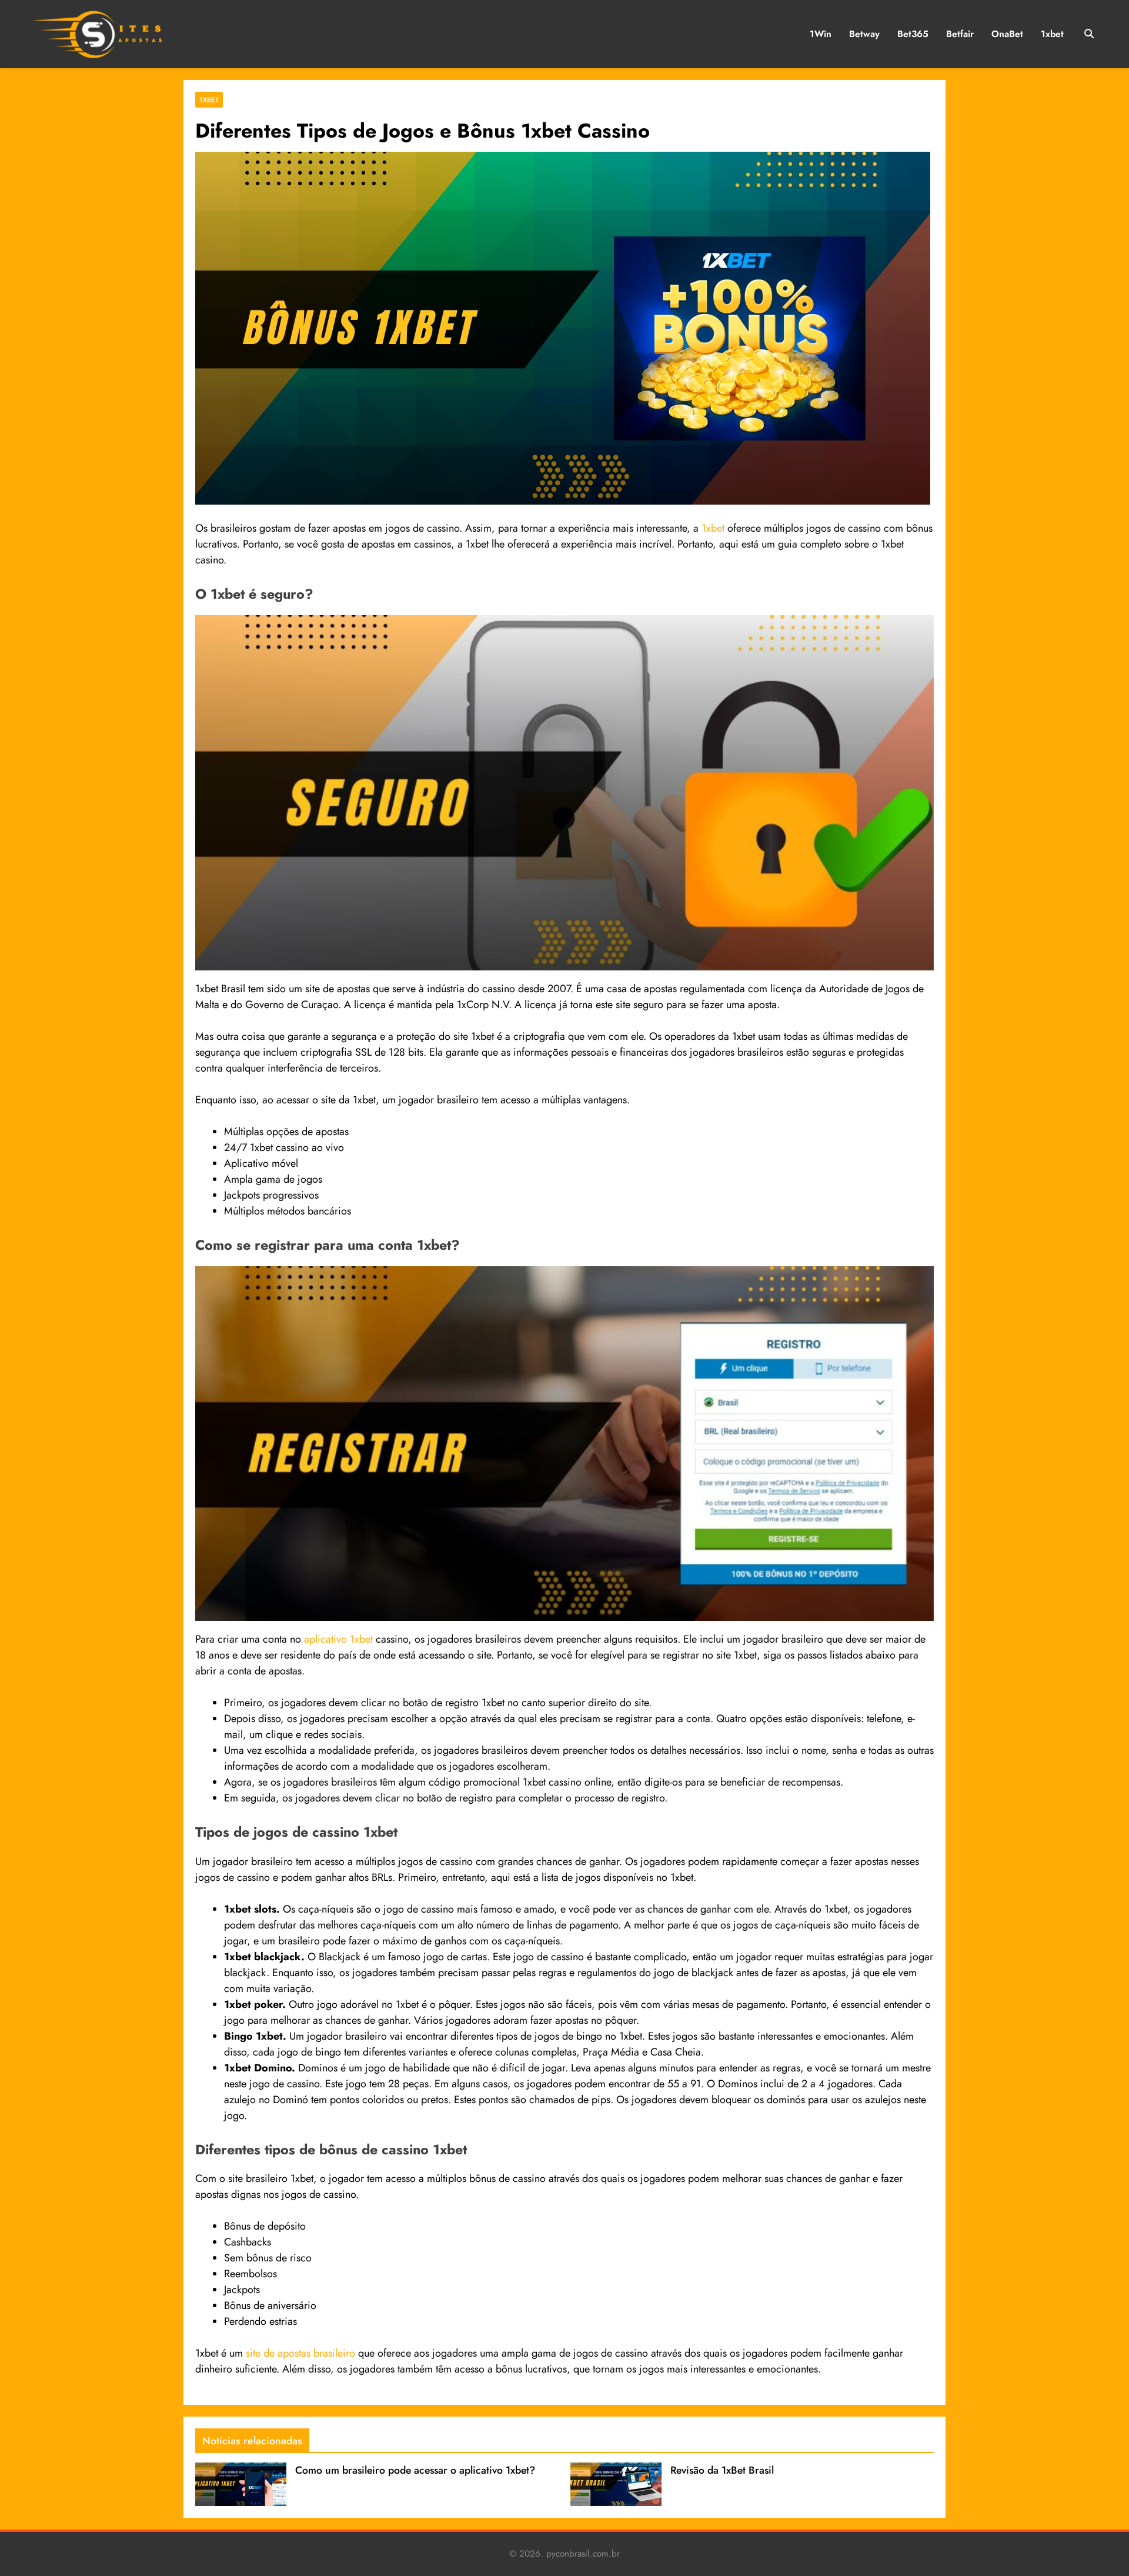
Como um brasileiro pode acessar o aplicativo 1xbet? (415, 2470)
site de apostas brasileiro (300, 2353)
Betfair (960, 34)
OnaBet (1007, 34)
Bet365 (913, 34)
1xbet (1052, 34)
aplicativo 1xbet (338, 1639)
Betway (864, 34)
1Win (821, 34)
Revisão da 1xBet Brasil (722, 2470)
